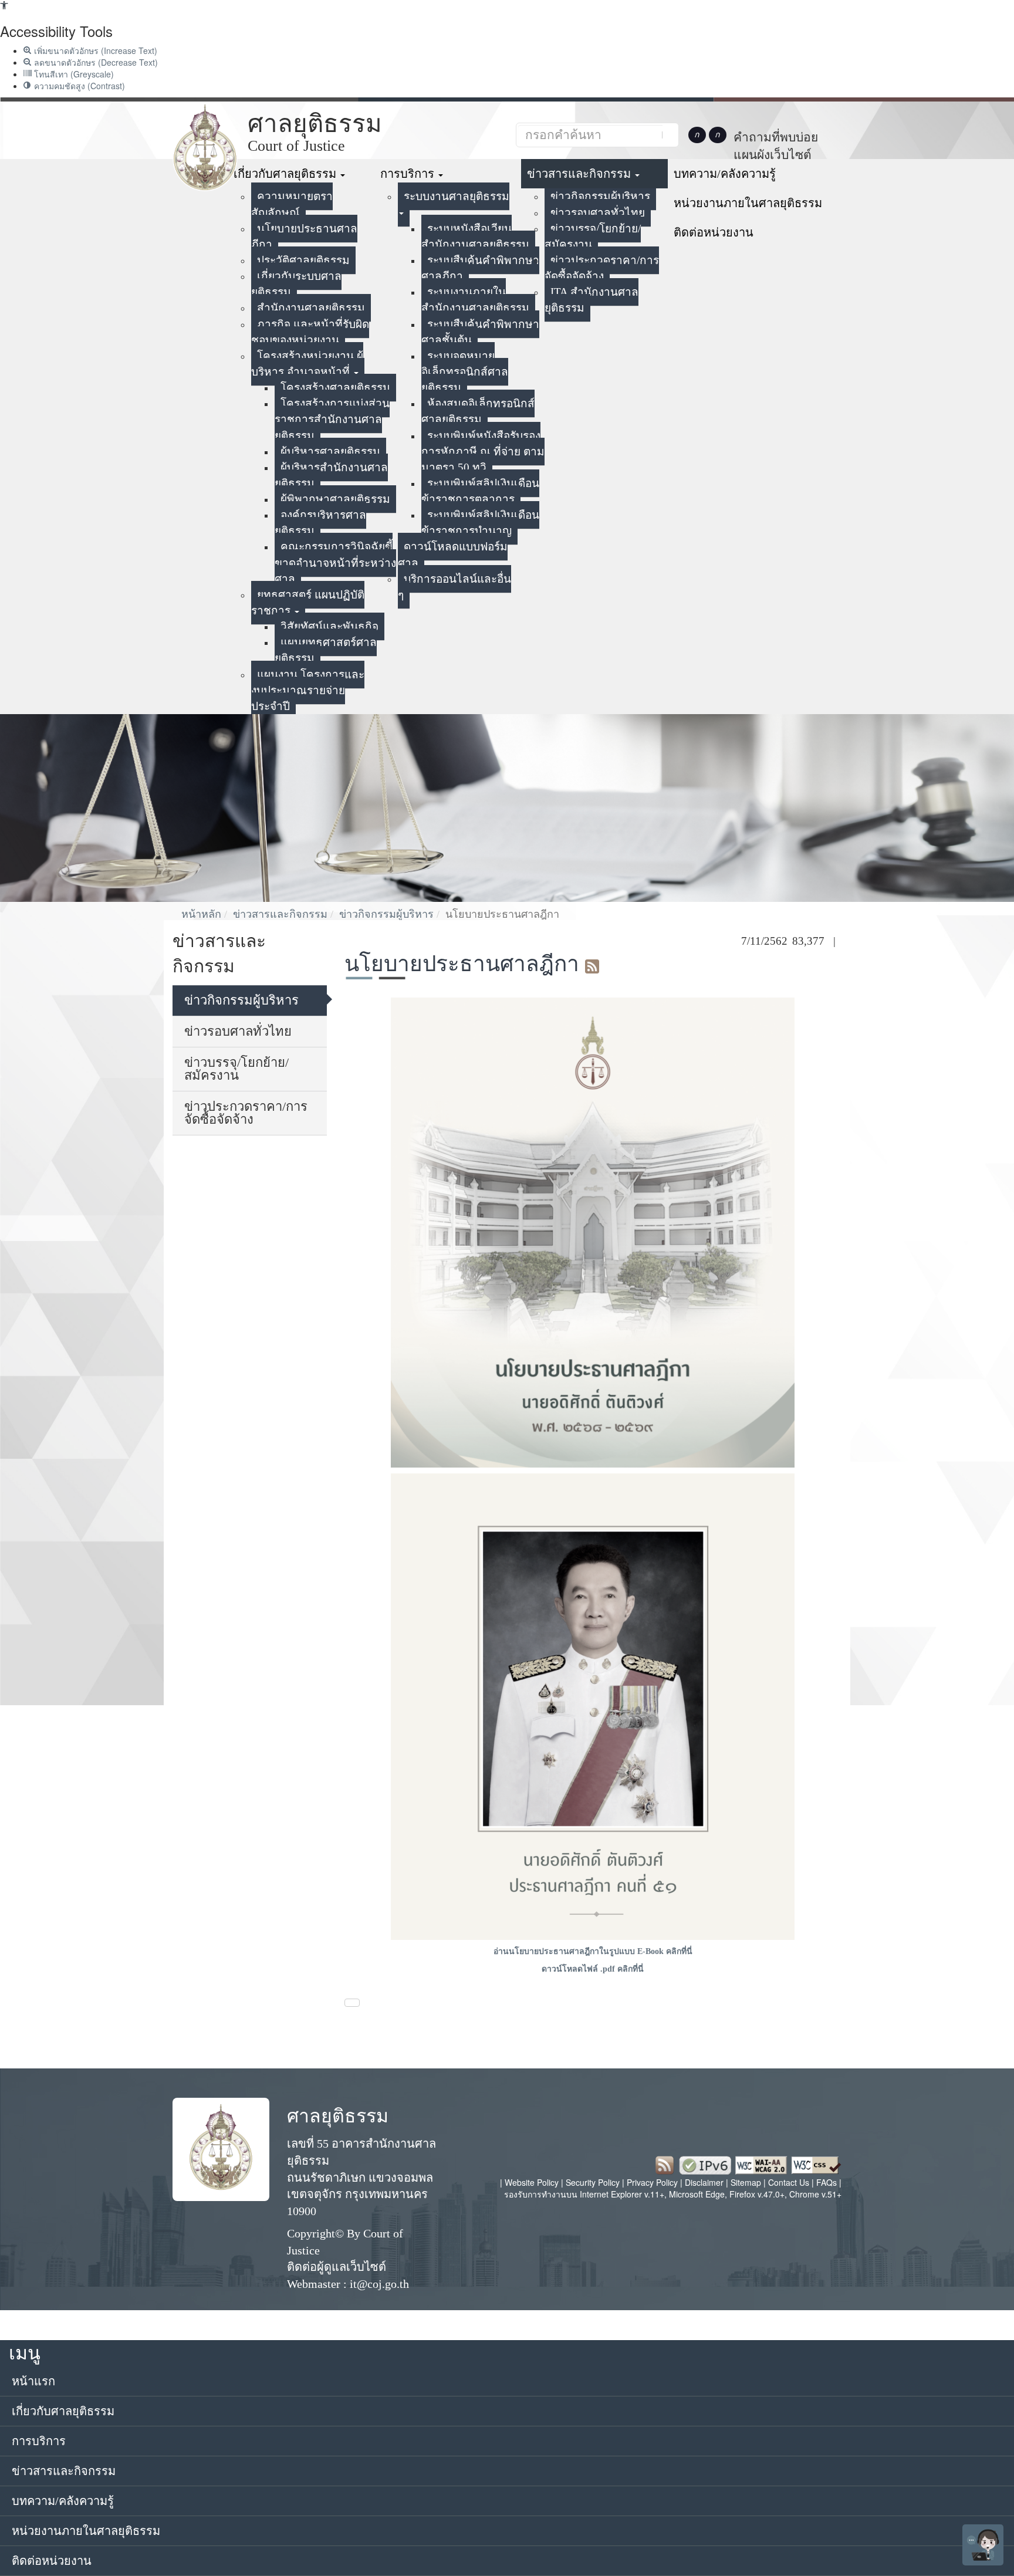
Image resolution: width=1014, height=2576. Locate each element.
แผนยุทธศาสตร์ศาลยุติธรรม (326, 650)
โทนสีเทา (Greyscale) (73, 74)
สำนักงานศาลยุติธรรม (311, 308)
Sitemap (747, 2182)
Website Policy (532, 2182)
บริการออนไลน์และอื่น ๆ (454, 587)
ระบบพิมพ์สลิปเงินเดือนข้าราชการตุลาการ (480, 491)
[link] (4, 6)
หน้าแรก (33, 2381)
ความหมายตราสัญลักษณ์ (292, 204)
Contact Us (789, 2182)
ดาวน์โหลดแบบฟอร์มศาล (453, 555)
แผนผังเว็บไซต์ (773, 155)
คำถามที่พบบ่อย (776, 137)
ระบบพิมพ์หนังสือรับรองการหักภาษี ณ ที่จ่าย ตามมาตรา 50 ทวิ (483, 452)
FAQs (828, 2182)
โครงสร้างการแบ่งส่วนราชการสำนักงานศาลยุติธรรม (332, 419)
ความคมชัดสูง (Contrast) (78, 86)
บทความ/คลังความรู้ (725, 174)
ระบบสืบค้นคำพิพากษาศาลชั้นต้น (480, 332)
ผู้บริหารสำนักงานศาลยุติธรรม (331, 475)
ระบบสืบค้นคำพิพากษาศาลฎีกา (480, 268)
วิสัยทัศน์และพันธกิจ (329, 626)
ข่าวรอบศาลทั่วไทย (598, 213)
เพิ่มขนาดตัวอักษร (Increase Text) (94, 50)
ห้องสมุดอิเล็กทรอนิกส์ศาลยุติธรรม (478, 411)
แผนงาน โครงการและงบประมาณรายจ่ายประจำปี (308, 690)
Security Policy (593, 2182)
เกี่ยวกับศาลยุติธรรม (286, 174)
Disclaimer (705, 2182)
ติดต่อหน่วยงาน (714, 232)
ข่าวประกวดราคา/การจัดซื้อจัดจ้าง (602, 268)
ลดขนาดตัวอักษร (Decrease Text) (95, 62)
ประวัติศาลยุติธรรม (303, 260)
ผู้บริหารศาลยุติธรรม (330, 452)
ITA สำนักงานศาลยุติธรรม (591, 300)
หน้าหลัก (201, 914)
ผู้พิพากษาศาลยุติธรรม (335, 499)
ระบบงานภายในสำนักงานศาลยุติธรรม (475, 300)
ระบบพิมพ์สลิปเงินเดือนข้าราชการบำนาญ (480, 523)
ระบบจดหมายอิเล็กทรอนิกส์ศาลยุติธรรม (465, 372)
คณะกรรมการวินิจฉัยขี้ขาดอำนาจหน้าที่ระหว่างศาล (335, 562)
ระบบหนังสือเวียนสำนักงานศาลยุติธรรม (475, 236)
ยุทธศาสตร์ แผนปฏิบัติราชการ (308, 603)
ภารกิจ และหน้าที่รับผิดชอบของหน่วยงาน (310, 332)
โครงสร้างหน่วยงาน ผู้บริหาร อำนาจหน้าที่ (307, 364)
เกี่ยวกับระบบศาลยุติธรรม (296, 284)
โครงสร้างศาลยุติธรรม (335, 388)
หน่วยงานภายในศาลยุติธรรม (748, 203)
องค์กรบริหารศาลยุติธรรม (320, 523)
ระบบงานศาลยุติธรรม (457, 196)
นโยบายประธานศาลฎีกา (304, 236)
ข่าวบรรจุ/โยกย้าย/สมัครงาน (593, 236)
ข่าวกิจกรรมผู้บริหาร (600, 196)
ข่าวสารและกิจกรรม (580, 174)
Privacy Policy (652, 2182)
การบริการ (409, 174)
